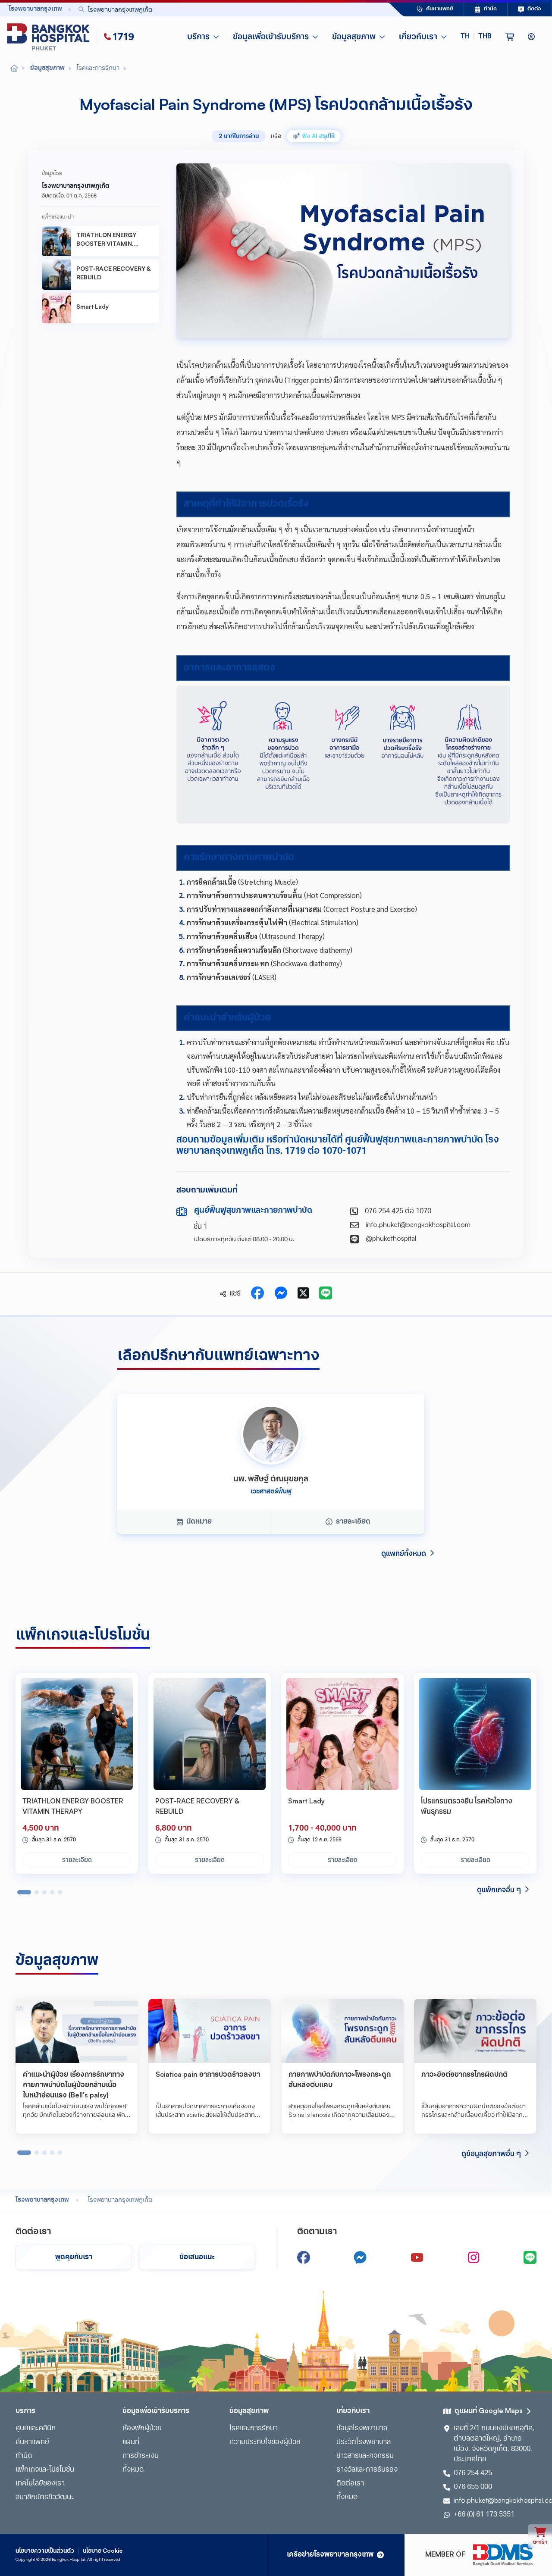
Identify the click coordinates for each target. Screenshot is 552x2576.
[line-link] (530, 2257)
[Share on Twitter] (303, 1294)
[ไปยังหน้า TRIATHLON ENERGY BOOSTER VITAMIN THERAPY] (77, 1734)
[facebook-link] (304, 2257)
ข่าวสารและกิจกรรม (365, 2456)
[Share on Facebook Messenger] (281, 1294)
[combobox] (213, 9)
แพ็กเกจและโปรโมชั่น (45, 2470)
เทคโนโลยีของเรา (40, 2484)
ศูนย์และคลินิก (36, 2429)
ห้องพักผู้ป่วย (142, 2429)
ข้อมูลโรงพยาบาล (362, 2429)
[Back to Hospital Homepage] (14, 69)
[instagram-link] (474, 2257)
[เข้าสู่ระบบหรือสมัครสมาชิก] (531, 37)
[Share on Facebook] (257, 1294)
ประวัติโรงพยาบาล (364, 2442)
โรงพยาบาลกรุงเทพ (42, 2200)
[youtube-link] (417, 2257)
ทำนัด (24, 2456)
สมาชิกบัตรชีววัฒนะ (45, 2498)
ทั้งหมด (133, 2470)
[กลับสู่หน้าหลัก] (50, 37)
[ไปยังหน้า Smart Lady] (342, 1734)
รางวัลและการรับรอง (367, 2470)
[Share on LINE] (326, 1294)
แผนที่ (131, 2442)
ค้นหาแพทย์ (32, 2442)
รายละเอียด (77, 1859)
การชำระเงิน (141, 2456)
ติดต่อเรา (350, 2484)
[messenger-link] (360, 2257)
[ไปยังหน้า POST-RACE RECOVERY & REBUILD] (210, 1734)
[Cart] (510, 37)
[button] (476, 37)
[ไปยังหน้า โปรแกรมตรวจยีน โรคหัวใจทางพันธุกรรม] (475, 1734)
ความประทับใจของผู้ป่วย (265, 2442)
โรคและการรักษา (254, 2429)
